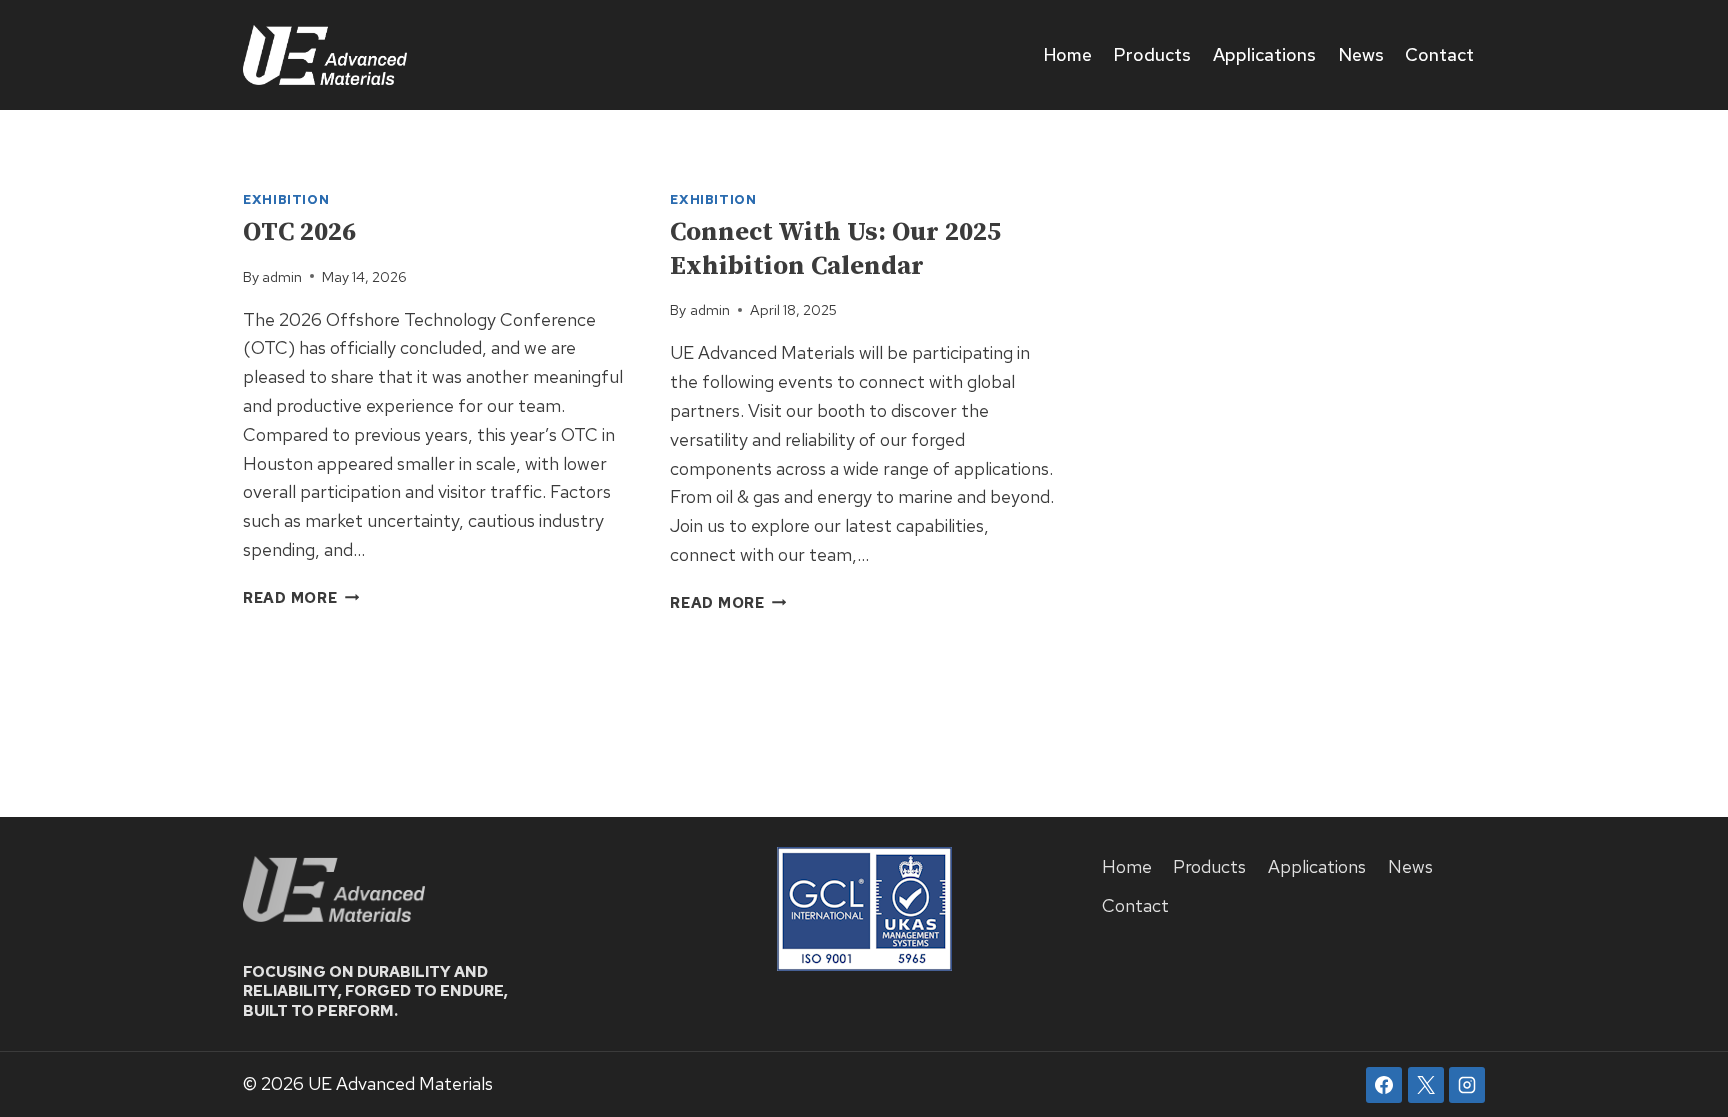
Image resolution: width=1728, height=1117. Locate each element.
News (1361, 54)
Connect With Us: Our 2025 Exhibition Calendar (835, 249)
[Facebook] (1384, 1085)
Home (1068, 54)
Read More (301, 597)
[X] (1426, 1085)
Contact (1439, 54)
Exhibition (286, 199)
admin (282, 276)
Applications (1264, 54)
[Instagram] (1467, 1085)
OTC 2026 (299, 232)
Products (1152, 54)
